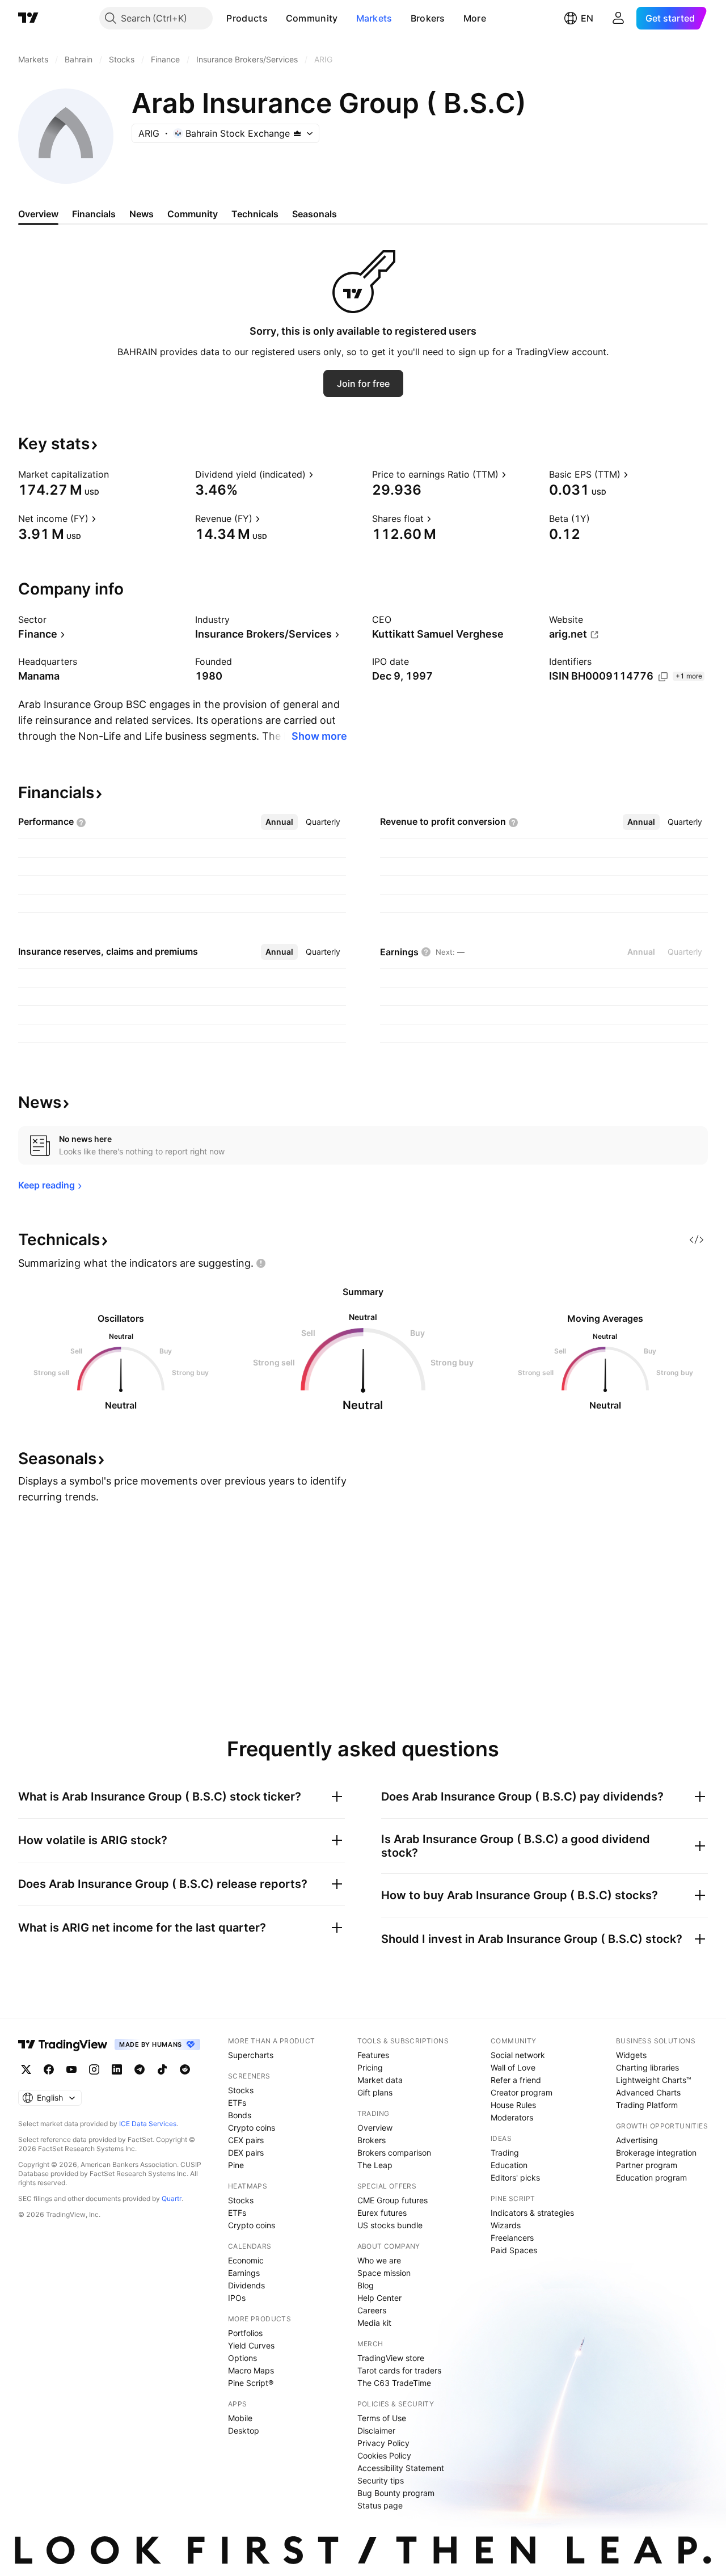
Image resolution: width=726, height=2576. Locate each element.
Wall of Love (513, 2067)
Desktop (244, 2430)
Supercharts (251, 2055)
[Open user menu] (618, 18)
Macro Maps (251, 2370)
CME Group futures (392, 2200)
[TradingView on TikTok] (162, 2069)
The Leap (375, 2165)
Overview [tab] (38, 214)
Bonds (240, 2115)
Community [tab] (193, 214)
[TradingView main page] (28, 18)
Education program (651, 2177)
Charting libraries (647, 2067)
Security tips (381, 2480)
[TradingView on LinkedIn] (117, 2069)
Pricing (370, 2067)
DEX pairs (246, 2153)
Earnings (244, 2273)
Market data (380, 2080)
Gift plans (375, 2092)
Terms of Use (382, 2418)
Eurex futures (382, 2213)
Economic (246, 2260)
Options (242, 2358)
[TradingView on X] (26, 2069)
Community (312, 18)
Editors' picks (515, 2177)
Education (509, 2165)
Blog (366, 2285)
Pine (236, 2165)
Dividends (246, 2285)
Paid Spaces (514, 2250)
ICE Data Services (148, 2124)
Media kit (374, 2323)
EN (587, 18)
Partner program (647, 2165)
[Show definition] (116, 474)
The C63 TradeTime (394, 2383)
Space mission (384, 2273)
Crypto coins (252, 2128)
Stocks (241, 2090)
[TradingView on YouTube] (71, 2069)
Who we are (379, 2260)
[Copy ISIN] (663, 677)
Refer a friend (516, 2080)
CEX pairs (246, 2140)
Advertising (637, 2140)
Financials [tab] (94, 214)
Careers (372, 2310)
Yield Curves (251, 2345)
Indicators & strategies (532, 2213)
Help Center (379, 2298)
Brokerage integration (656, 2153)
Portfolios (245, 2333)
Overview (375, 2128)
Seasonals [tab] (315, 214)
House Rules (513, 2105)
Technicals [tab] (255, 214)
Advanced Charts (648, 2092)
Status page (380, 2505)
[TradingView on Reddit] (185, 2069)
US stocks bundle (390, 2225)
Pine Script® (251, 2383)
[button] (276, 18)
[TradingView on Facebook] (49, 2069)
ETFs (237, 2103)
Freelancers (512, 2238)
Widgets (631, 2055)
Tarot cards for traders (399, 2370)
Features (373, 2055)
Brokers (428, 18)
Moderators (512, 2117)
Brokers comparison (394, 2153)
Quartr (172, 2198)
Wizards (506, 2225)
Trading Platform (647, 2105)
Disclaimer (376, 2430)
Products (247, 18)
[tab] (279, 822)
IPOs (237, 2298)
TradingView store (391, 2358)
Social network (518, 2055)
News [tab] (142, 214)
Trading (505, 2153)
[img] (297, 133)
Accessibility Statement (401, 2468)
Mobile (240, 2418)
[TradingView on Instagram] (94, 2069)
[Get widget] (697, 1239)
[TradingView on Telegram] (140, 2069)
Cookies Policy (384, 2455)
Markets (374, 18)
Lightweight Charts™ (654, 2080)
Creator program (522, 2092)
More (475, 18)
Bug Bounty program (396, 2493)
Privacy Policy (383, 2443)
